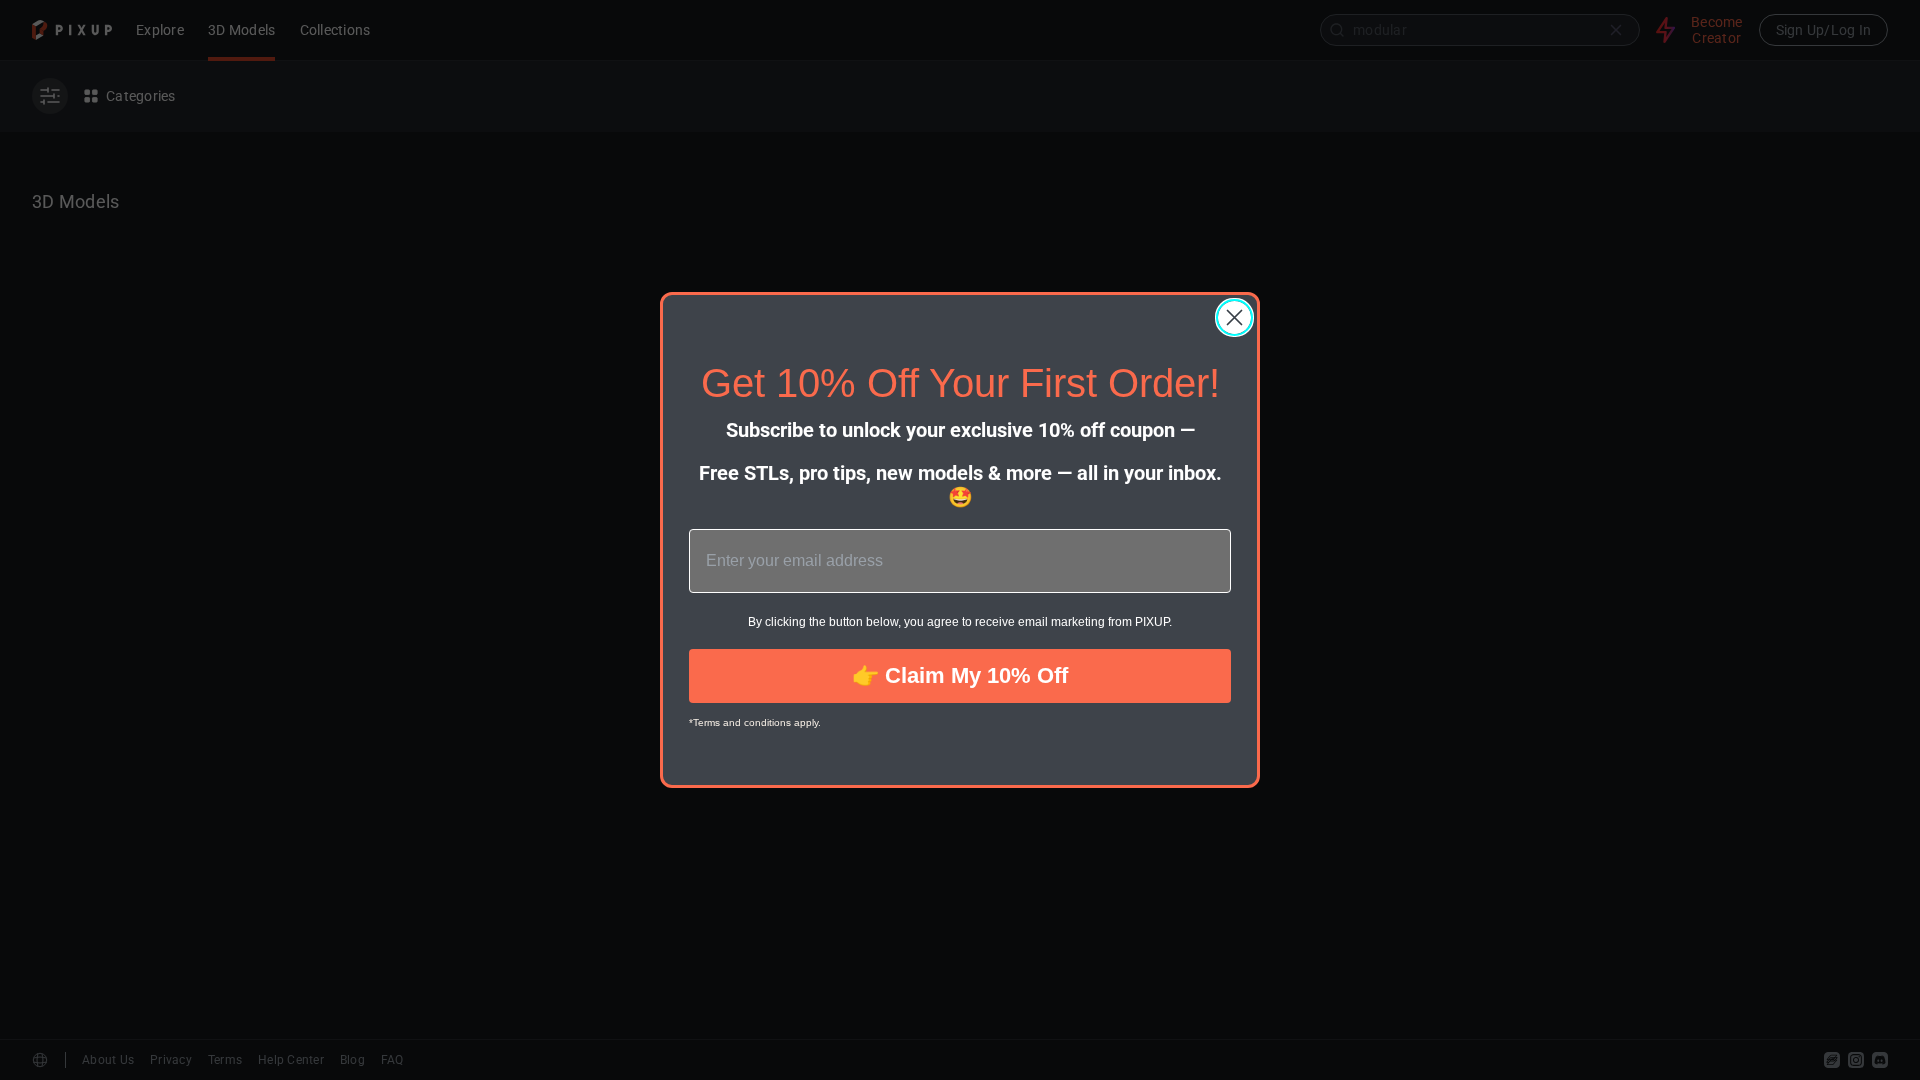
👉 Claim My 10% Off (960, 675)
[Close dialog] (1234, 317)
